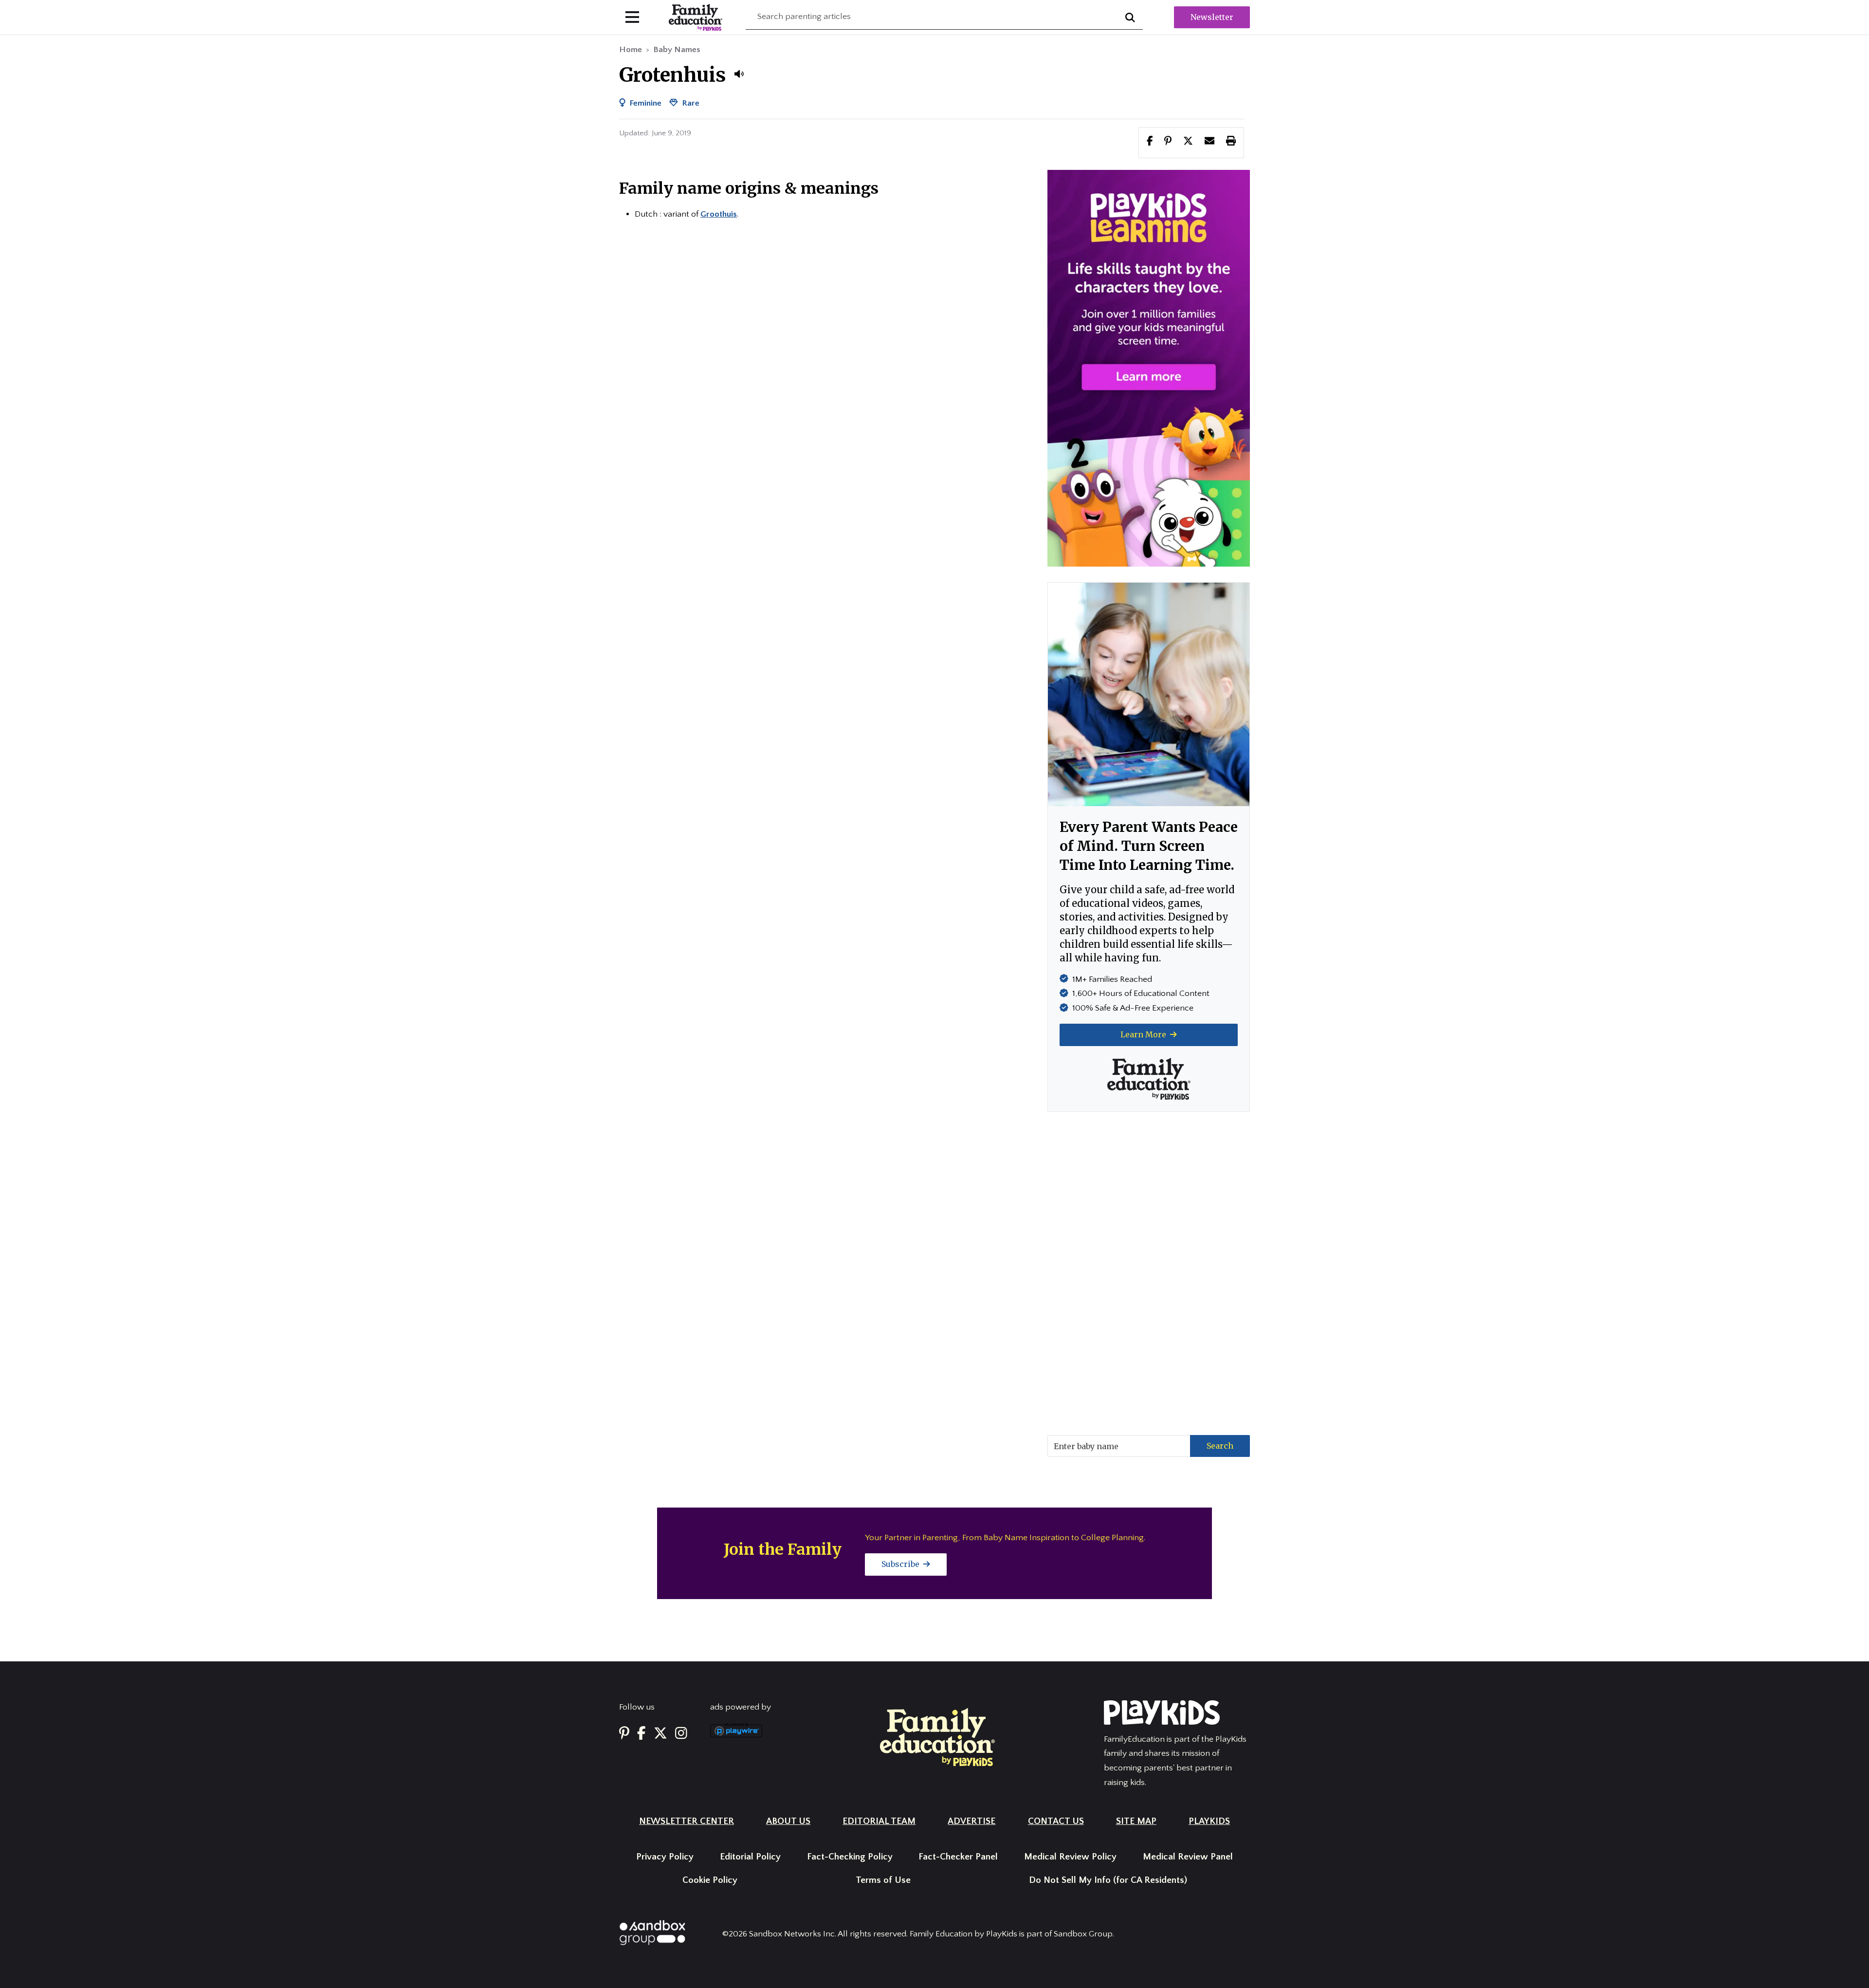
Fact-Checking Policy (850, 1857)
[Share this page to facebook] (1150, 142)
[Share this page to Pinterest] (1168, 142)
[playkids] (1149, 368)
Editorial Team (879, 1821)
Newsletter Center (687, 1821)
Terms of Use (883, 1880)
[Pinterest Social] (624, 1734)
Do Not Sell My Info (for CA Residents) (1108, 1880)
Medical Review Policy (1070, 1857)
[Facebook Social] (641, 1734)
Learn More (1144, 1034)
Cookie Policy (710, 1880)
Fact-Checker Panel (958, 1857)
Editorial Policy (750, 1857)
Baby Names (677, 50)
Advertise (971, 1821)
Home (631, 50)
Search (1220, 1446)
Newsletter (1212, 17)
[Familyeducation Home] (937, 1736)
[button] (739, 74)
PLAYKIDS (1209, 1821)
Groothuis (719, 214)
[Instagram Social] (681, 1734)
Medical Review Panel (1188, 1857)
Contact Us (1056, 1821)
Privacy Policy (665, 1857)
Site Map (1136, 1821)
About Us (788, 1821)
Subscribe (901, 1564)
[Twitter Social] (660, 1734)
